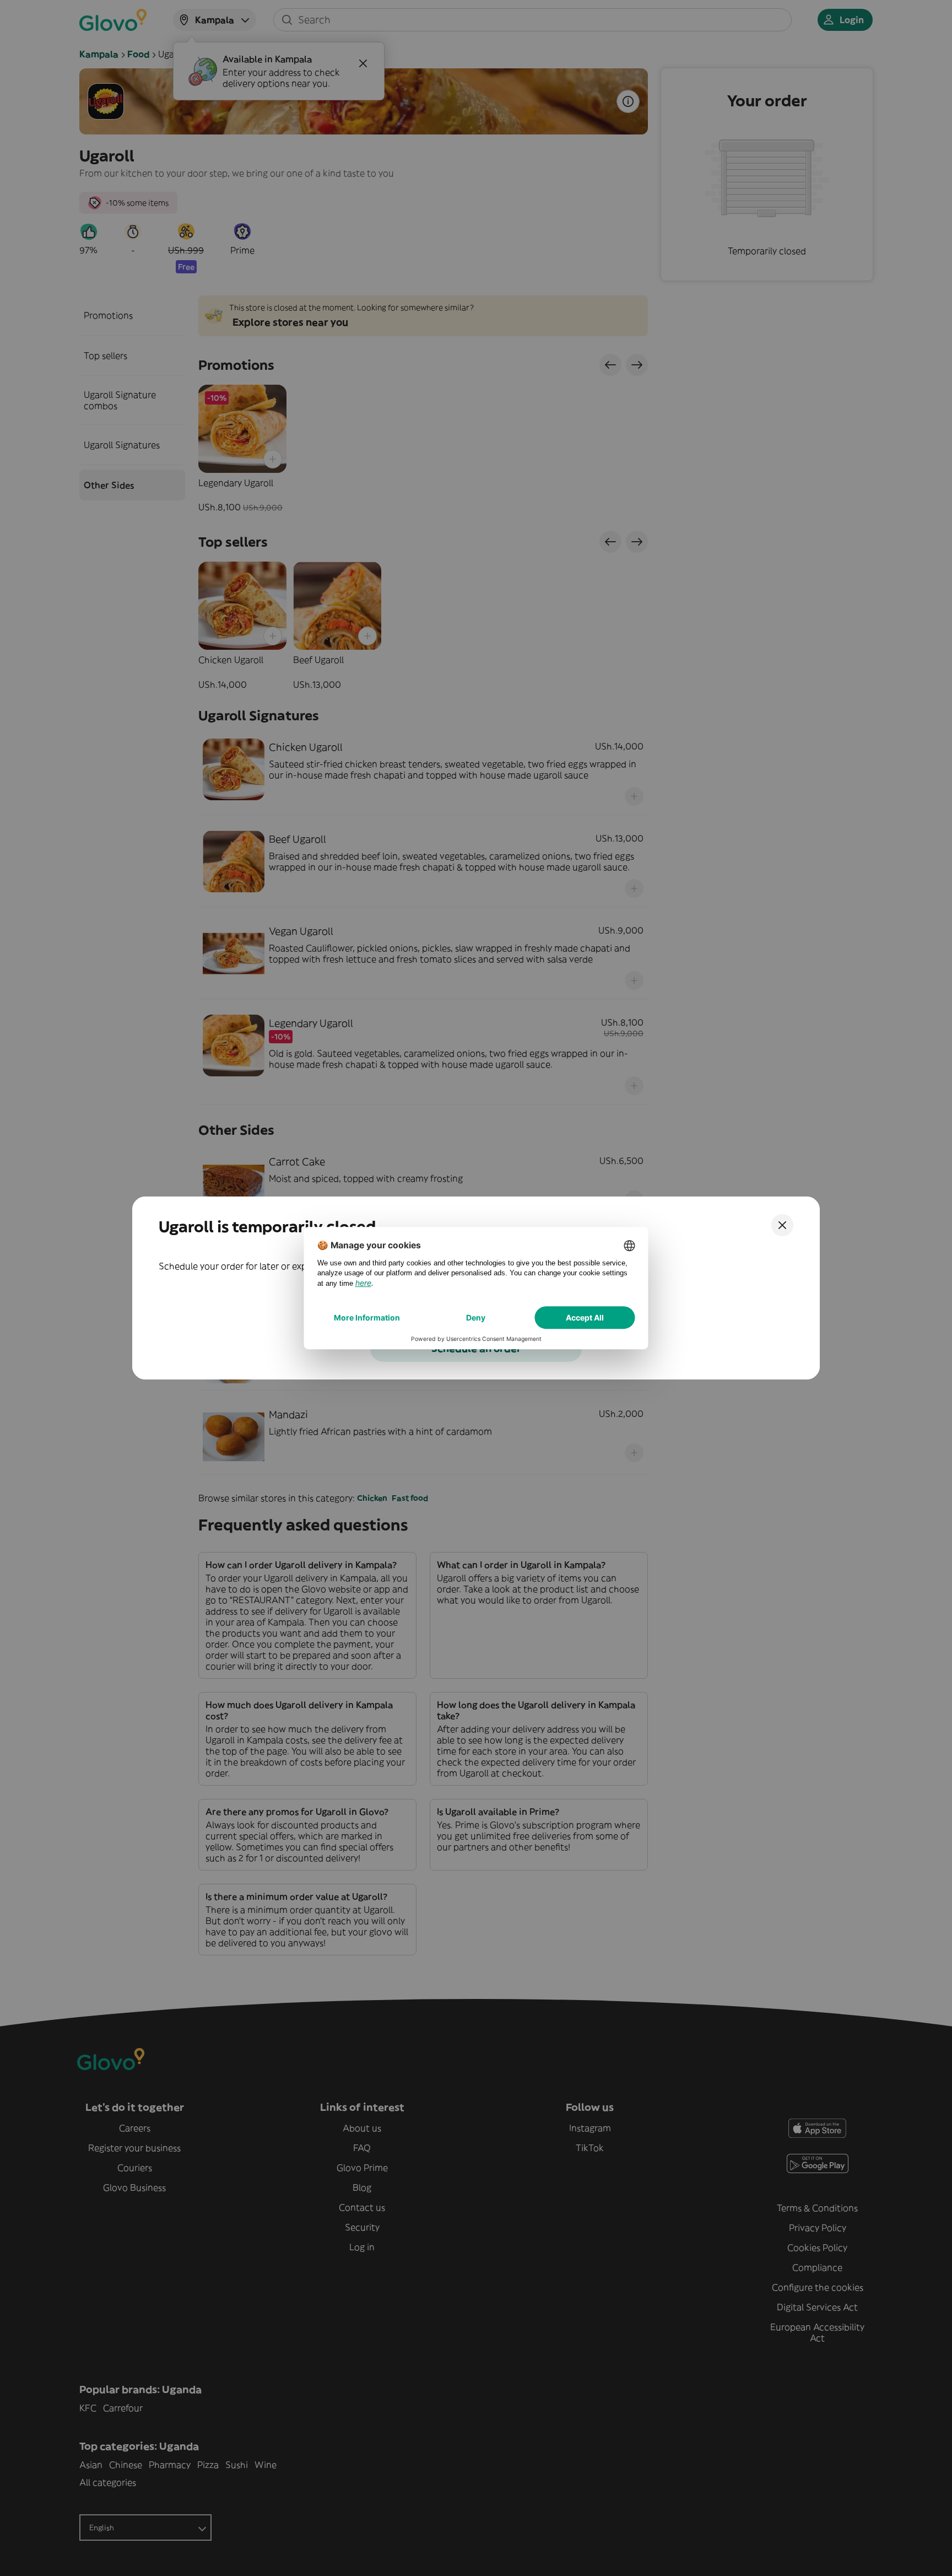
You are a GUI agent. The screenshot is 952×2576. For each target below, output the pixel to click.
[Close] (782, 1225)
